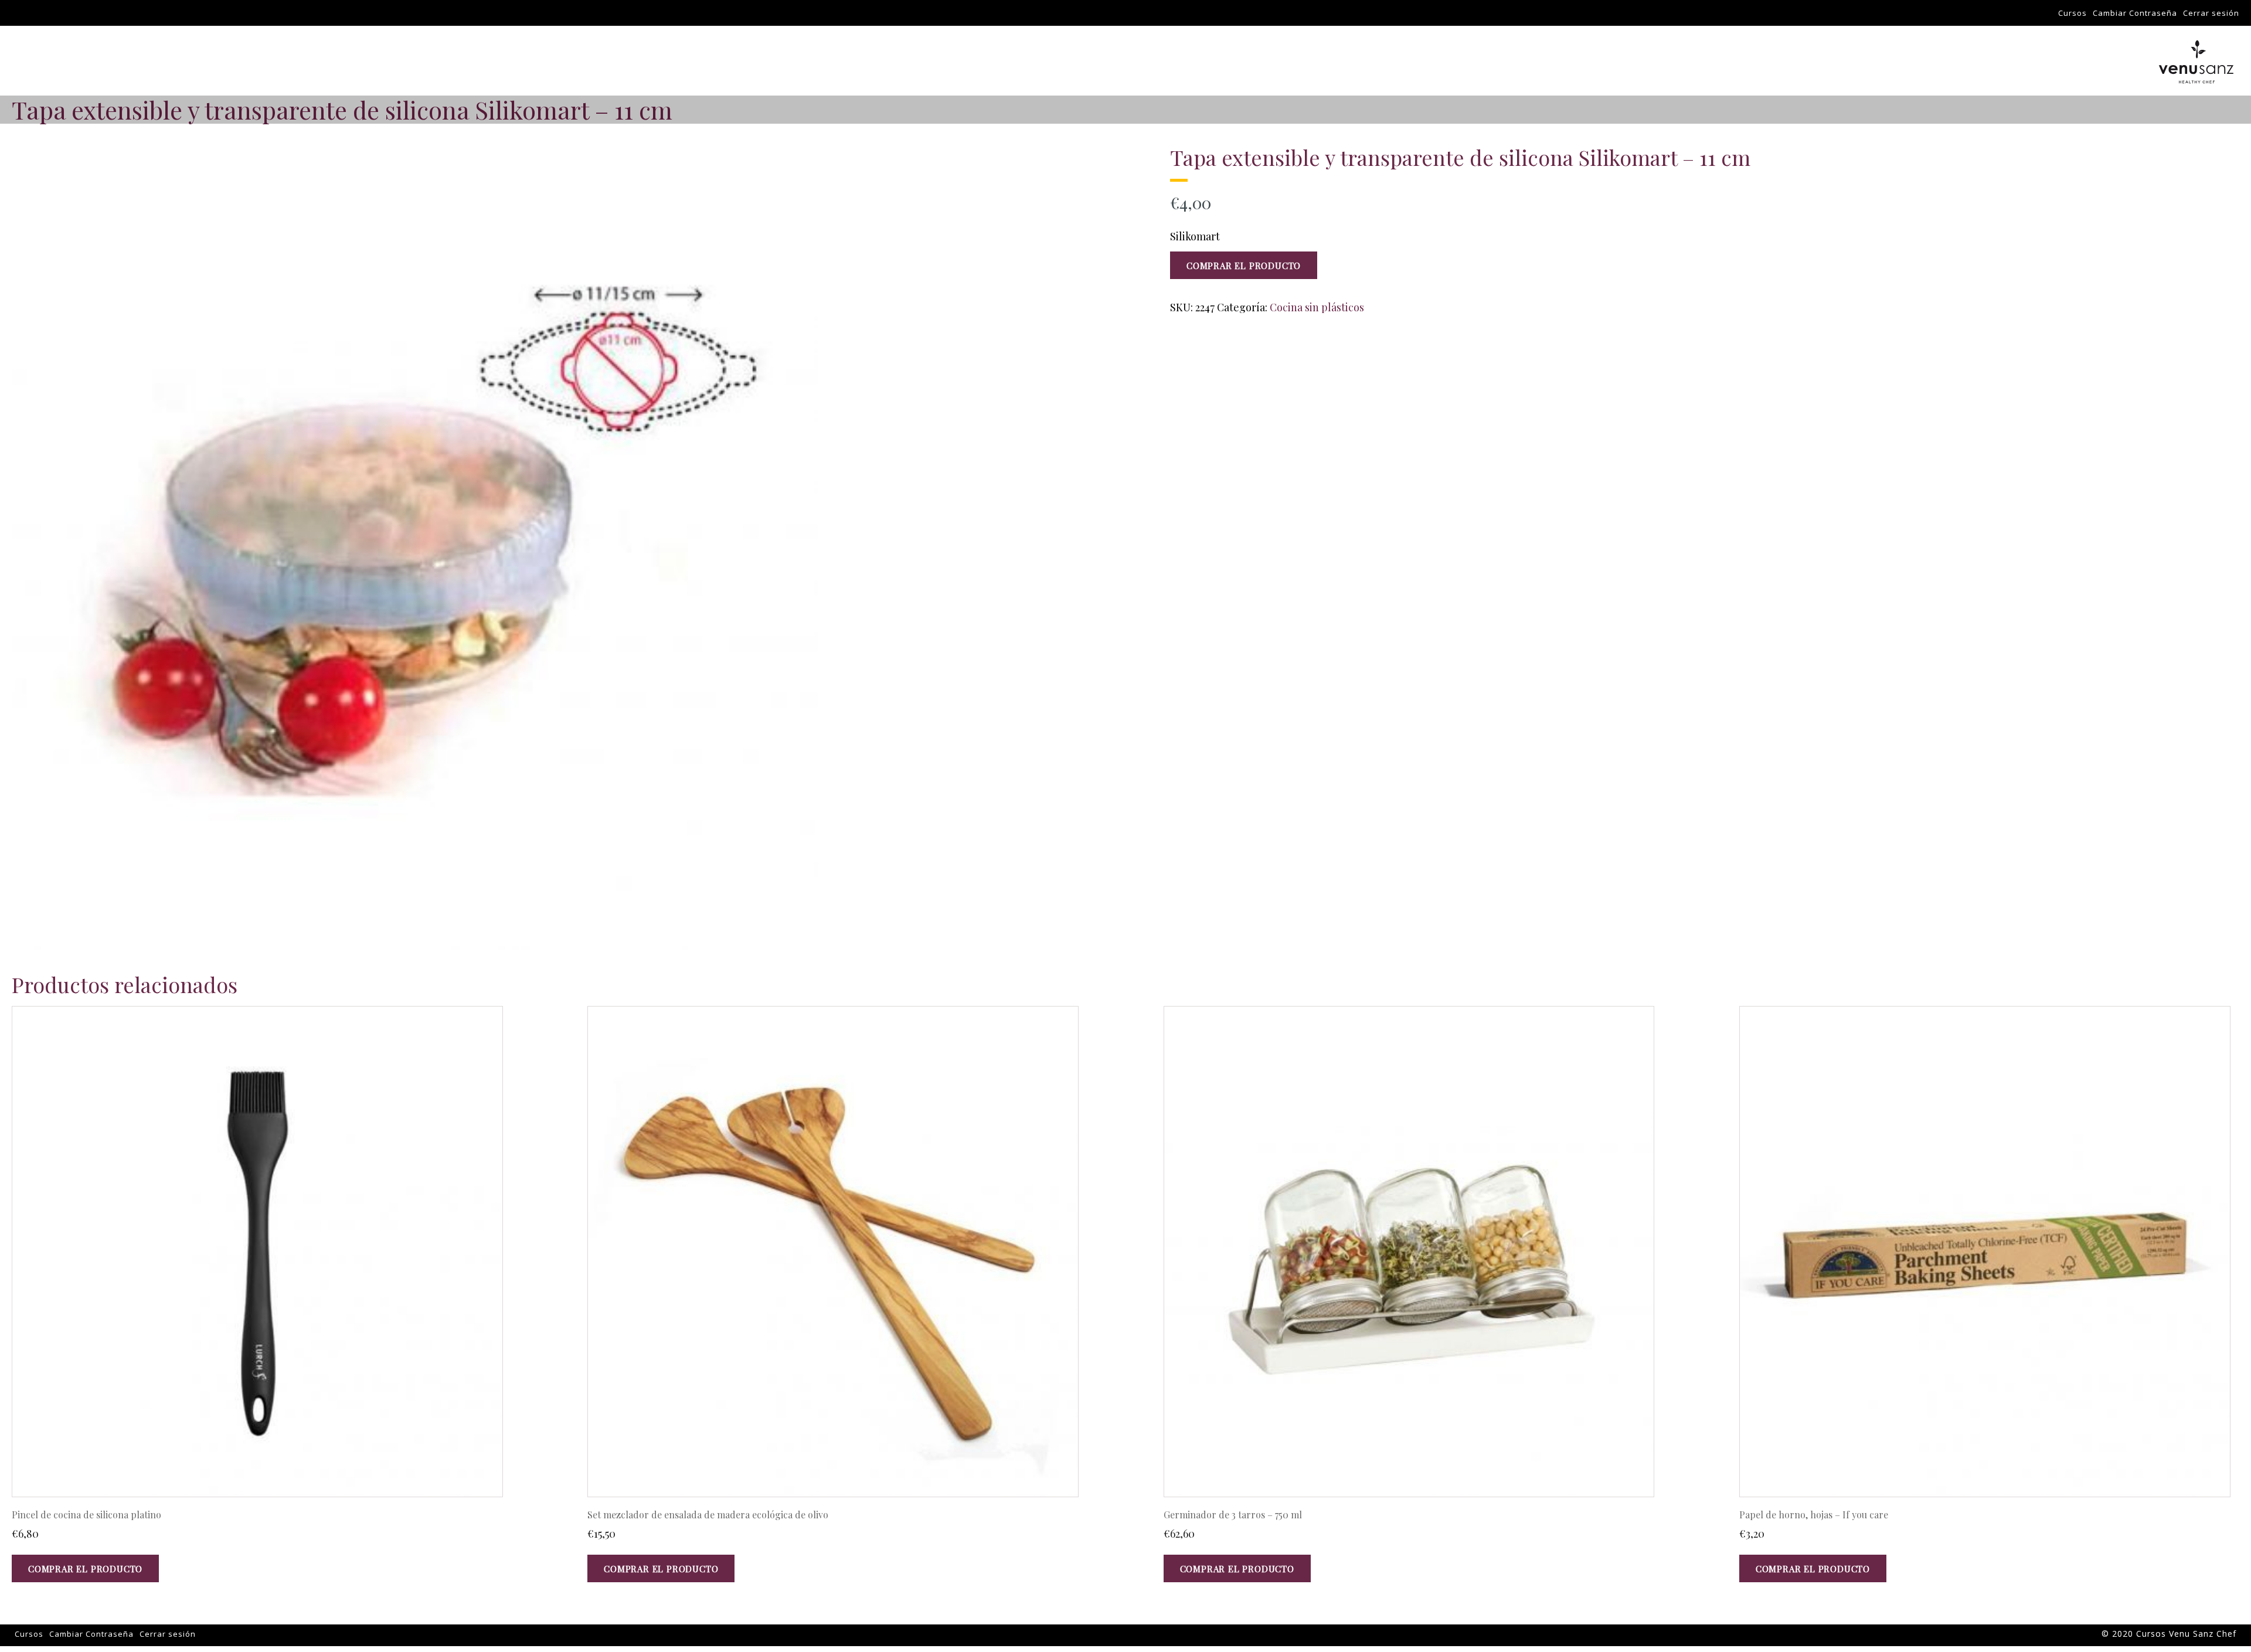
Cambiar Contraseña (2135, 13)
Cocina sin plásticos (1317, 307)
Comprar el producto (1244, 266)
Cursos (2073, 13)
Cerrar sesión (2211, 13)
